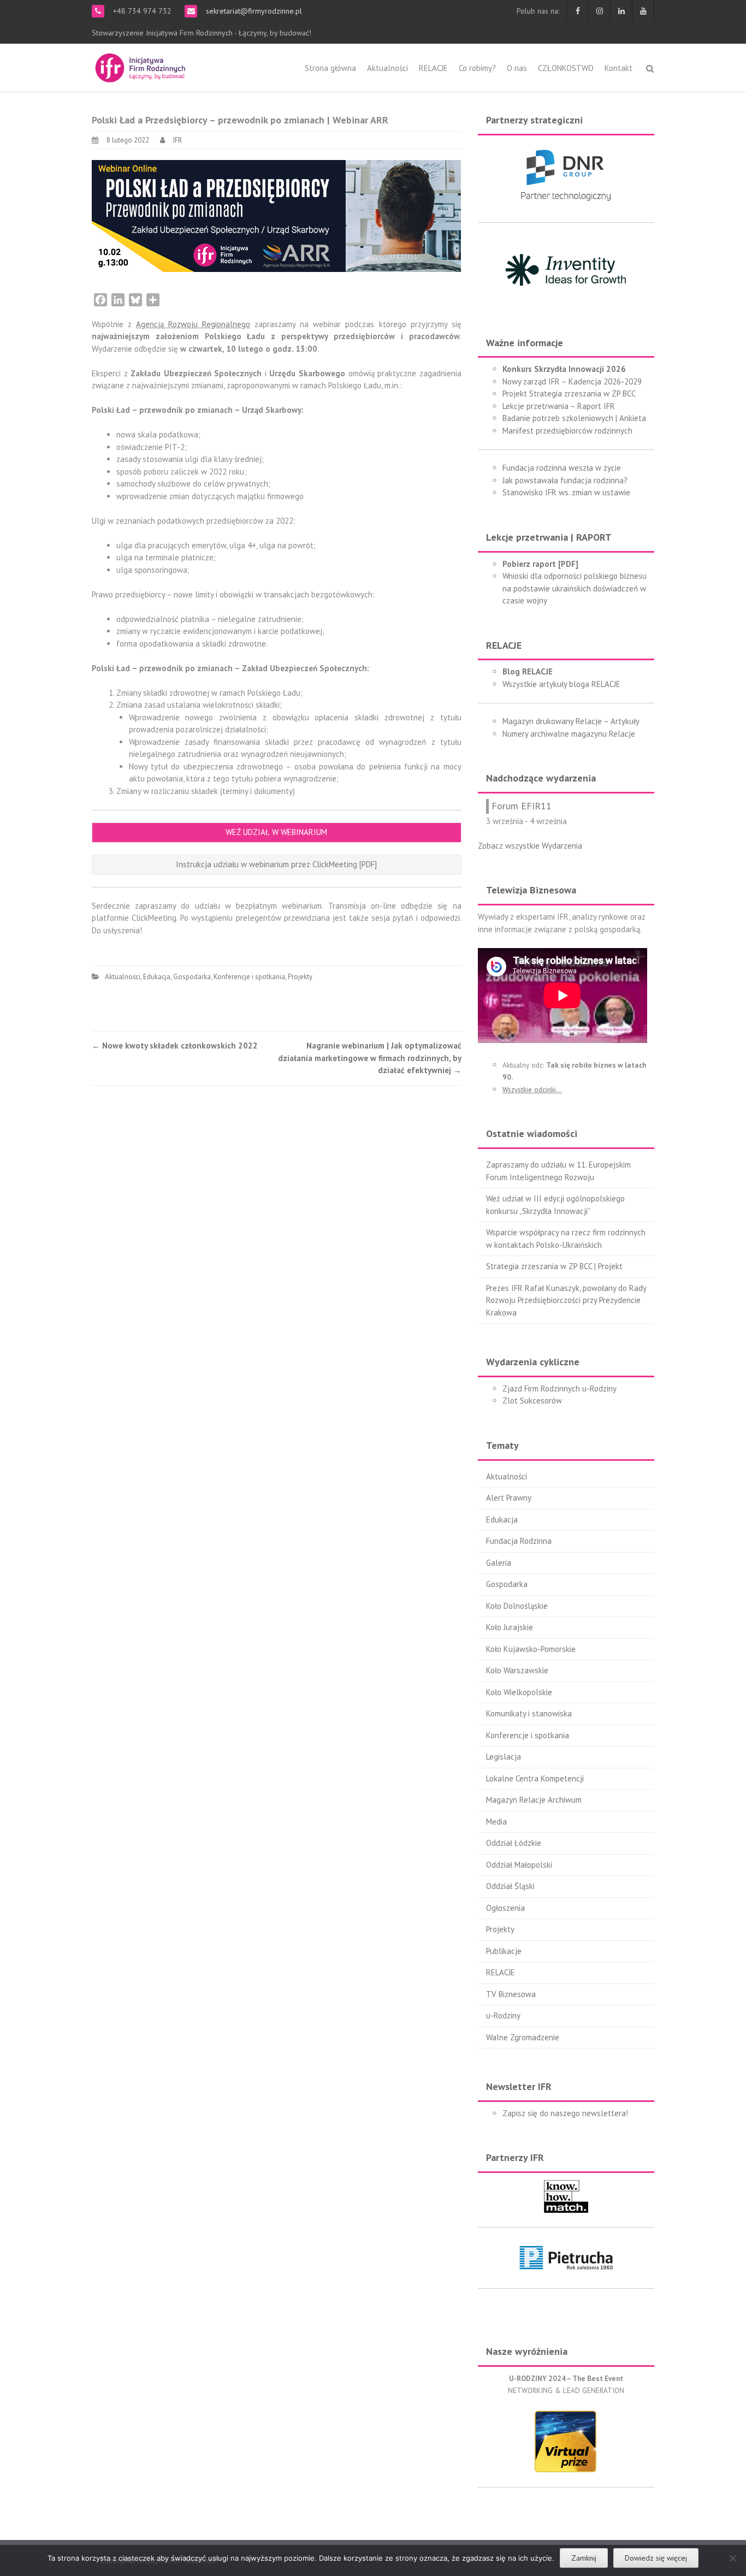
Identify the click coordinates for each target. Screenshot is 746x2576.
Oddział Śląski (510, 1886)
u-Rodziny (503, 2015)
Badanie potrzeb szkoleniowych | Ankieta (574, 418)
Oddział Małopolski (519, 1865)
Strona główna (330, 68)
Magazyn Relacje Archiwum (534, 1800)
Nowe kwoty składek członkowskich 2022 (175, 1046)
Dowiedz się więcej (656, 2558)
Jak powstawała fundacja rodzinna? (565, 480)
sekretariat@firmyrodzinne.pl (253, 11)
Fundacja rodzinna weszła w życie (562, 468)
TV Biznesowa (511, 1994)
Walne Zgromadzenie (523, 2037)
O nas (517, 68)
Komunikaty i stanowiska (529, 1713)
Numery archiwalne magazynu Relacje (569, 734)
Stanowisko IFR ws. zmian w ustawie (566, 492)
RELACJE (433, 68)
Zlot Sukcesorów (532, 1400)
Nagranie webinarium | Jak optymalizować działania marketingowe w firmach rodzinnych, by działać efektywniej (370, 1058)
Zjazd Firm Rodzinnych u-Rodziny (559, 1388)
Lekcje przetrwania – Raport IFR (559, 406)
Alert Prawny (509, 1498)
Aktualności (387, 68)
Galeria (499, 1563)
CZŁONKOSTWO (566, 68)
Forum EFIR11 (522, 806)
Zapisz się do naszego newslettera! (565, 2113)
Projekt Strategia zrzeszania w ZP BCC (569, 393)
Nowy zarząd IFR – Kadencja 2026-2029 (572, 381)
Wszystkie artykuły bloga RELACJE (561, 684)
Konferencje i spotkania (249, 977)
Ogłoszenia (505, 1908)
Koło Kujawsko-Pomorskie (531, 1649)
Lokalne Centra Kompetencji (535, 1778)
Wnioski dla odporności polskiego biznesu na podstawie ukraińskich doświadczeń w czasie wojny (575, 588)
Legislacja (504, 1757)
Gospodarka (192, 977)
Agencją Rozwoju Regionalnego (193, 324)
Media (496, 1822)
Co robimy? (477, 68)
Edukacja (157, 977)
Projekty (300, 977)
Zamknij (584, 2558)
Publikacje (504, 1951)
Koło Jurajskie (510, 1627)
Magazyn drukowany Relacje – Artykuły (571, 721)
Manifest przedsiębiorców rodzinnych (567, 431)
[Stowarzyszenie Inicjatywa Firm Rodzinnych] (140, 66)
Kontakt (618, 68)
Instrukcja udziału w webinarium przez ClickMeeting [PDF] (276, 864)
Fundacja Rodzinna (519, 1541)
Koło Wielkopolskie (519, 1692)
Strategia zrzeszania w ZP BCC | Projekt (554, 1266)
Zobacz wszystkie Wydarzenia (530, 846)
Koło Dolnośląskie (517, 1606)
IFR (177, 140)
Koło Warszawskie (517, 1670)
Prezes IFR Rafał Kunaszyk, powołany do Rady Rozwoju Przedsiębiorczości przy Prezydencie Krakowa (566, 1300)
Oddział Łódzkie (514, 1843)
